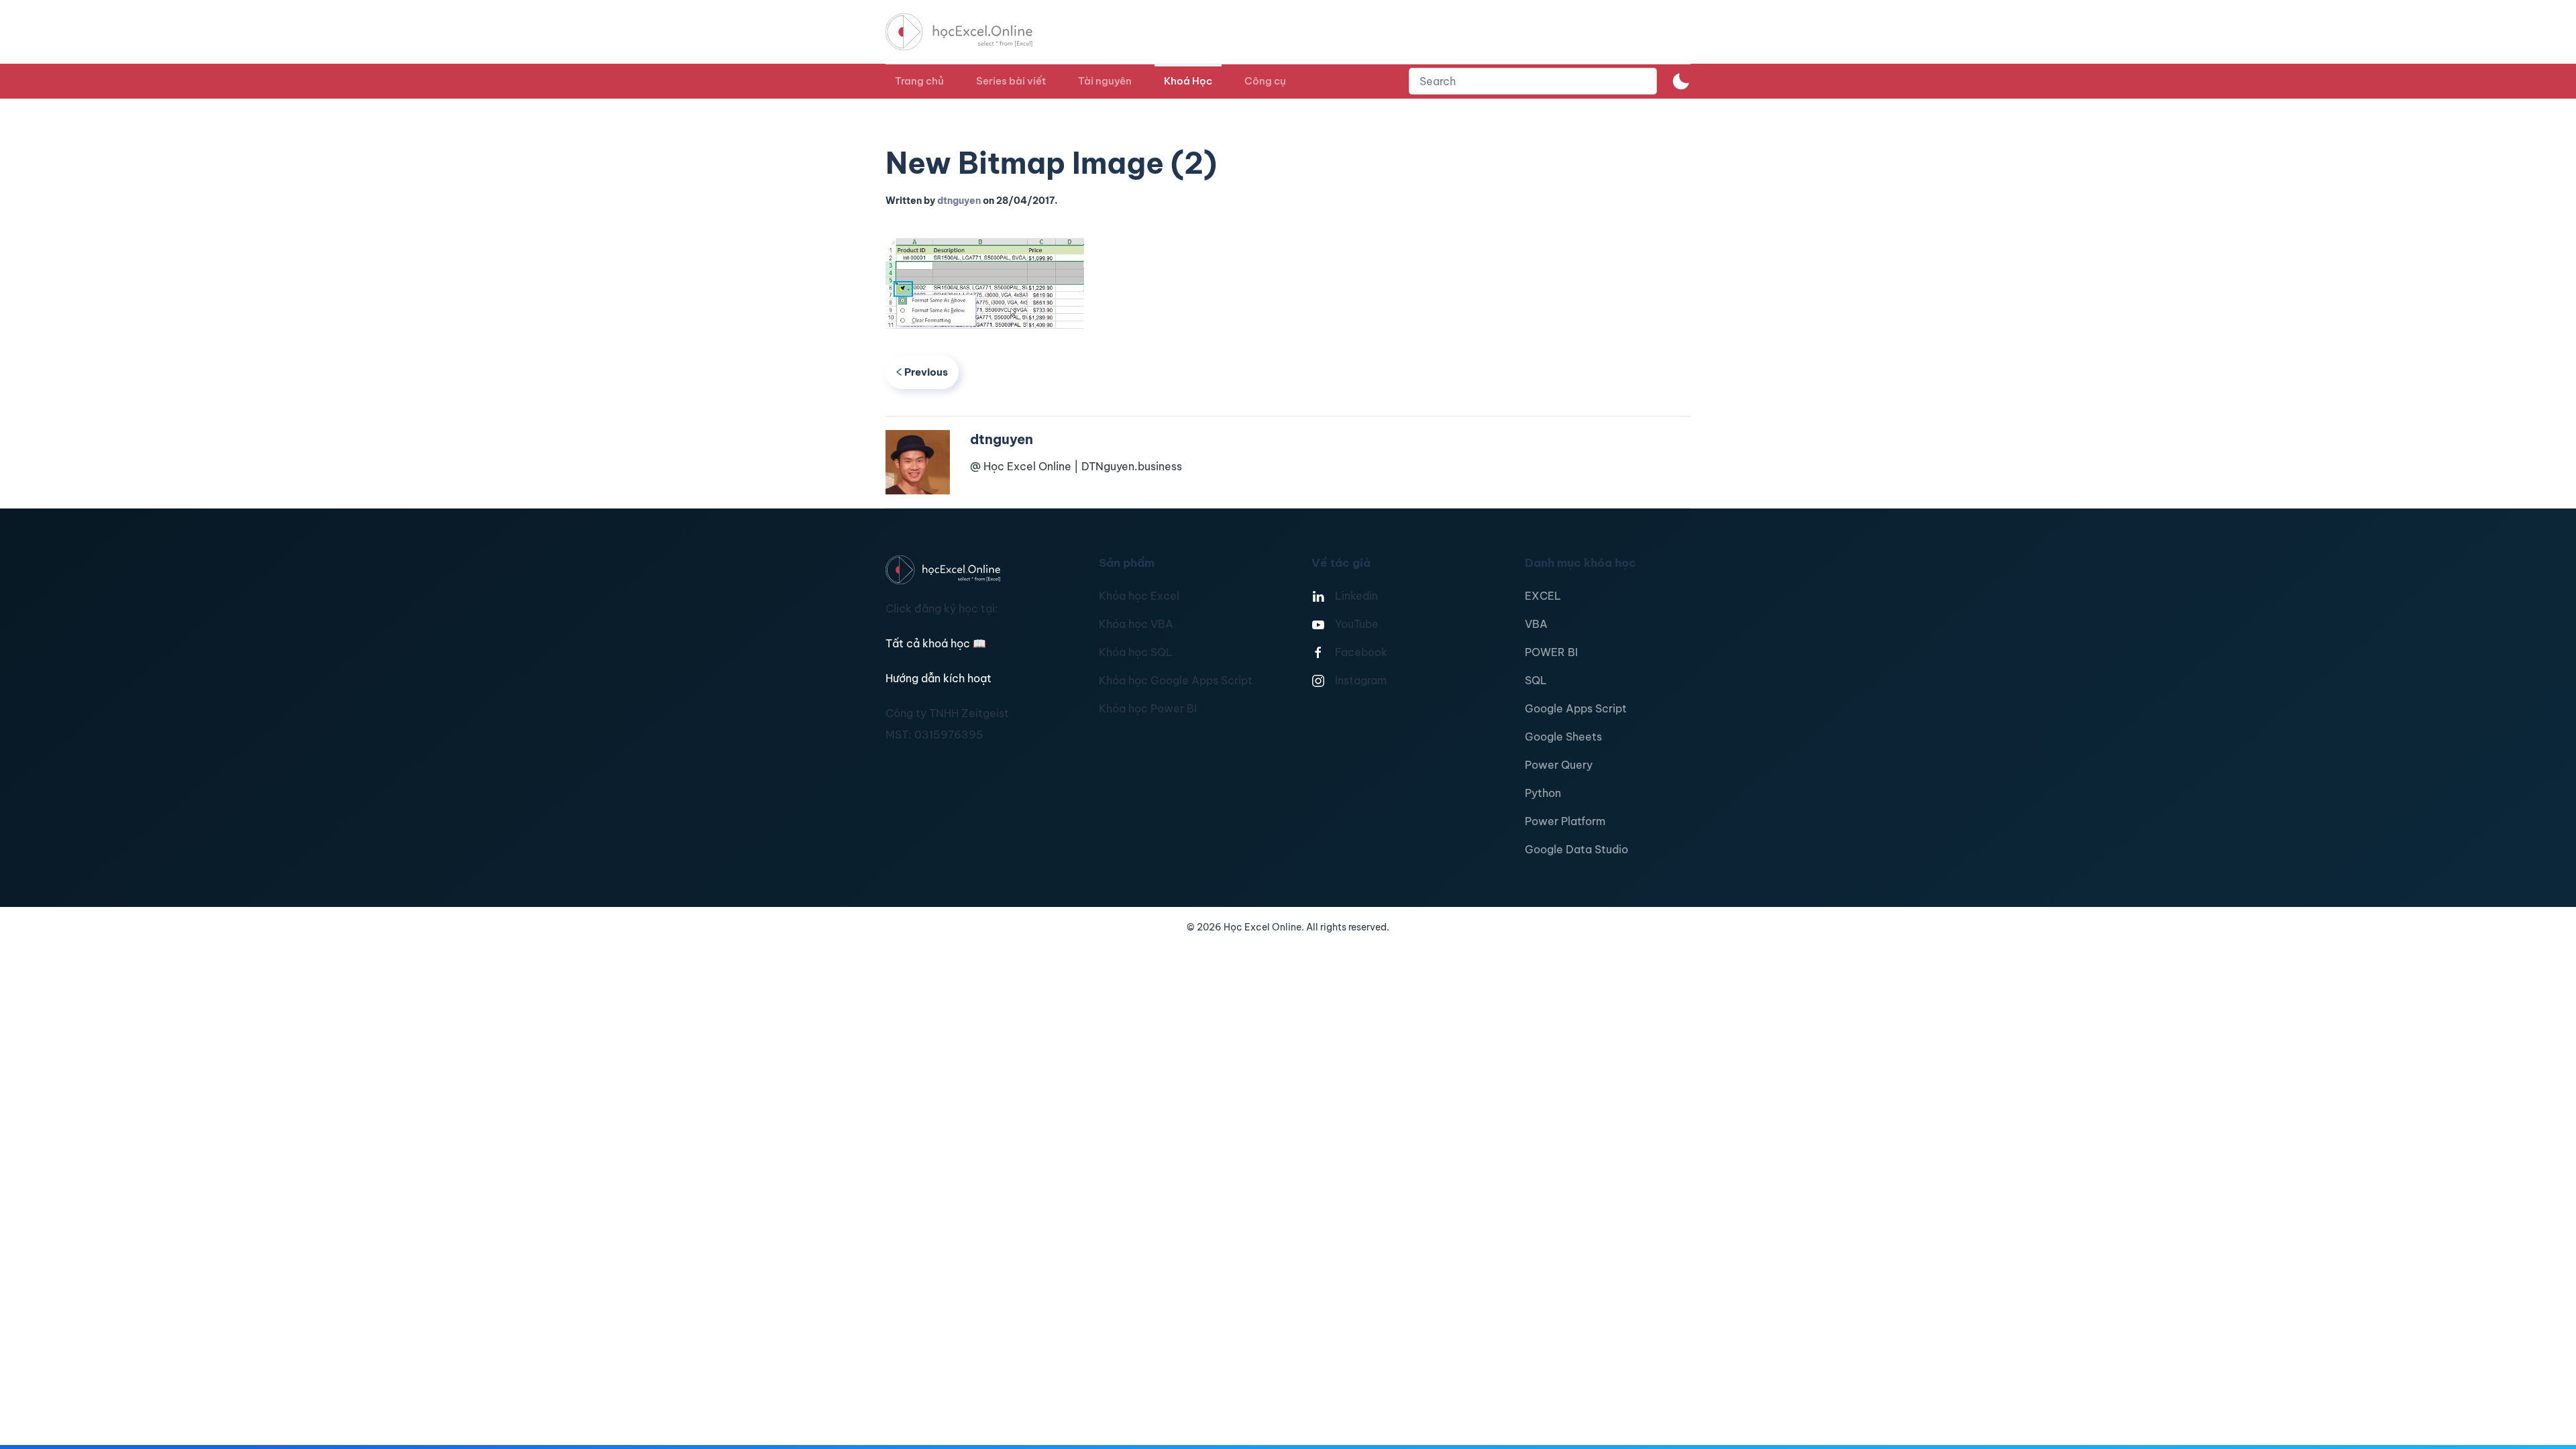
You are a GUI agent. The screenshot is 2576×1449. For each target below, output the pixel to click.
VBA (1536, 624)
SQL (1536, 680)
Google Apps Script (1576, 708)
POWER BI (1551, 652)
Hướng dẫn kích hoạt (938, 678)
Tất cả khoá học (936, 643)
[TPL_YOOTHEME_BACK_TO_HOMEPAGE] (971, 32)
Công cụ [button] (1265, 81)
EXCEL (1543, 596)
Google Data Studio (1576, 849)
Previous (926, 372)
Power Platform (1565, 821)
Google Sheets (1563, 737)
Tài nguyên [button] (1105, 81)
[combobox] (1533, 81)
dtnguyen (959, 201)
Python (1543, 793)
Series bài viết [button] (1011, 81)
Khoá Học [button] (1188, 81)
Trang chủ (919, 81)
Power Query (1559, 765)
